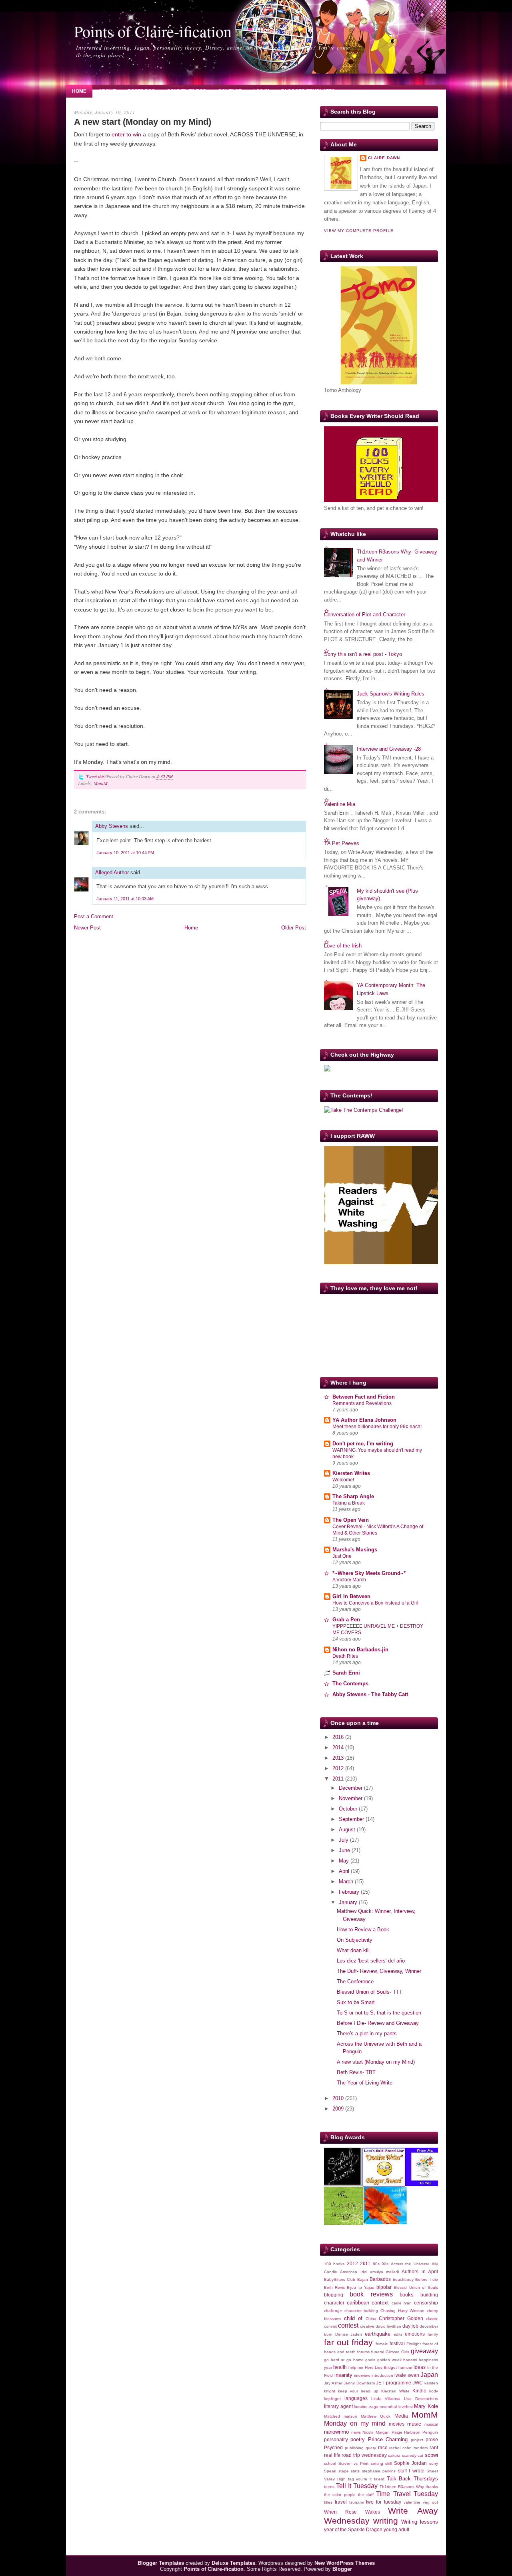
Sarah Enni (346, 1673)
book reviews (371, 2294)
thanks (432, 2487)
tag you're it (360, 2479)
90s (385, 2264)
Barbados (380, 2279)
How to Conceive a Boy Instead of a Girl (375, 1603)
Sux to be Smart (356, 2002)
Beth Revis (334, 2287)
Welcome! (343, 1480)
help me (356, 2367)
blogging (334, 2295)
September (352, 1819)
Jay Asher (333, 2383)
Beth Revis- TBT (356, 2072)
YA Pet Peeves (342, 843)
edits (398, 2334)
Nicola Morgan (376, 2432)
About (107, 91)
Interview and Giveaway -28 (389, 749)
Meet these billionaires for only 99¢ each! (377, 1427)
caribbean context (368, 2303)
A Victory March (349, 1580)
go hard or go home (344, 2360)
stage (344, 2471)
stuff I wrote (411, 2471)
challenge (333, 2311)
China (371, 2319)
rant (434, 2447)
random (421, 2448)
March (347, 1882)
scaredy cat (413, 2455)
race (383, 2447)
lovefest (406, 2407)
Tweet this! (96, 776)
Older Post (294, 928)
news (356, 2432)
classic (432, 2319)
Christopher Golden (401, 2318)
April (345, 1871)
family (433, 2334)
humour (405, 2367)
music (414, 2424)
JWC (418, 2383)
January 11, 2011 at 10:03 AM (125, 899)
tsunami (356, 2502)
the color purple (340, 2495)
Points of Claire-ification (153, 31)
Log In (261, 91)
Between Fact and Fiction (364, 1397)
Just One (342, 1556)
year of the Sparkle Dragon (353, 2529)
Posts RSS (141, 91)
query (371, 2448)
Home (79, 91)
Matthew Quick (376, 2416)
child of (353, 2318)
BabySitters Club (340, 2279)
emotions (415, 2334)
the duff (366, 2495)
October (349, 1809)
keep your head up (358, 2391)
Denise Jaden (349, 2334)
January (349, 1902)
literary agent (338, 2406)
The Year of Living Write (365, 2083)
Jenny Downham (359, 2383)
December (351, 1788)
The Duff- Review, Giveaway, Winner (379, 1971)
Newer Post (87, 928)
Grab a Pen (346, 1620)
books (407, 2295)
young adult (396, 2529)
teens (329, 2487)
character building (361, 2311)
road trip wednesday (364, 2455)
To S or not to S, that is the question (379, 2013)
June (345, 1850)
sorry (434, 2463)
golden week (389, 2360)
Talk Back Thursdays (413, 2479)
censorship (426, 2303)
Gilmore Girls (397, 2352)
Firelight (414, 2344)
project (417, 2440)
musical (431, 2424)
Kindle (419, 2391)
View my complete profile (359, 231)
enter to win (126, 134)
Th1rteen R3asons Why (402, 2487)
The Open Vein (351, 1520)
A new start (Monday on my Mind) (143, 122)
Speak (330, 2471)
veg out (430, 2502)
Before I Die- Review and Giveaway (378, 2023)
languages (356, 2398)
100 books (334, 2264)
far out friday (348, 2342)
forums (363, 2352)
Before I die (427, 2279)
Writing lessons (420, 2522)
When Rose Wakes (352, 2512)
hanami (410, 2360)
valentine (412, 2502)
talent (379, 2479)
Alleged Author (112, 872)
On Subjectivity (355, 1940)
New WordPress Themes (345, 2563)
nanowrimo (336, 2432)
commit (330, 2326)
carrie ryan (402, 2303)
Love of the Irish (343, 946)
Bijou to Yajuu (360, 2287)
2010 (339, 2098)
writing (386, 2521)
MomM (101, 783)
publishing (354, 2448)
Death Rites (345, 1656)
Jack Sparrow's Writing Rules (391, 694)
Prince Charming (388, 2439)
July (344, 1840)
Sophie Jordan (411, 2463)
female (382, 2344)
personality (336, 2439)
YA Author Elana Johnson (364, 1420)
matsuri (350, 2416)
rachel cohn (400, 2448)
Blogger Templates (308, 91)
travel (341, 2502)
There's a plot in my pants (367, 2033)
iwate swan (407, 2375)
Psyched (333, 2447)
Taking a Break (349, 1503)
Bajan (363, 2279)
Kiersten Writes (351, 1473)
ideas (420, 2367)
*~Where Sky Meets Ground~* (369, 1573)
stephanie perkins (379, 2471)
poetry (358, 2439)
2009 (339, 2109)
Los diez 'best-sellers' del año (371, 1961)
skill (388, 2463)
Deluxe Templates (233, 2563)
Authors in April (420, 2271)
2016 (339, 1737)
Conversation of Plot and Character (365, 615)
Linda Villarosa (386, 2399)
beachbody (403, 2279)
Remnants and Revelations (362, 1403)
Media (401, 2416)
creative (367, 2326)
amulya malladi (384, 2272)
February (350, 1892)
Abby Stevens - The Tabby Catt (370, 1694)
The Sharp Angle (353, 1496)
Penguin (430, 2432)
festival (397, 2343)
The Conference (355, 1981)
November (351, 1798)
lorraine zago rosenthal (375, 2407)
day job (410, 2326)
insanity (343, 2375)
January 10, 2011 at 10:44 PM (125, 853)
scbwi (431, 2455)
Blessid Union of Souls (416, 2287)
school (330, 2463)
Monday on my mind (355, 2423)
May (345, 1861)
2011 (339, 1779)
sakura (394, 2455)
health (340, 2367)
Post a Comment (94, 916)
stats (355, 2471)
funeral (378, 2352)
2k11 (365, 2263)
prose (432, 2439)
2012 (339, 1768)
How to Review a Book (363, 1930)
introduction (382, 2375)
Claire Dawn (384, 158)
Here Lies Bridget (381, 2367)
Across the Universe (410, 2264)
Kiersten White (395, 2391)
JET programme (394, 2383)
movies (397, 2424)
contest (348, 2325)
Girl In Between (351, 1596)
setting (377, 2463)
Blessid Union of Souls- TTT (370, 1992)
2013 (339, 1758)
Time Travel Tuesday (407, 2494)
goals (370, 2360)
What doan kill (353, 1950)
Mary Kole (426, 2406)
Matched (332, 2416)
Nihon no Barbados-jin (360, 1650)
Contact (230, 91)
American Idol (353, 2272)
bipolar (384, 2287)
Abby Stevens (112, 826)
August (348, 1830)
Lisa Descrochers (421, 2399)
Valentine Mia (340, 804)
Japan (429, 2375)
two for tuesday (384, 2502)
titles (328, 2502)
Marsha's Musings (355, 1550)
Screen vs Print (353, 2463)
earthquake (378, 2334)
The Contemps (350, 1684)
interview (362, 2375)
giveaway (424, 2351)
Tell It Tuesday (357, 2486)
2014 (339, 1748)
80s (376, 2264)
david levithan (388, 2326)
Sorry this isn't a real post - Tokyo (363, 654)
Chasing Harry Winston (402, 2311)
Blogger (342, 2569)
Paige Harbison (406, 2432)
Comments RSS (186, 91)
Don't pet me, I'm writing (363, 1444)
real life (332, 2455)
